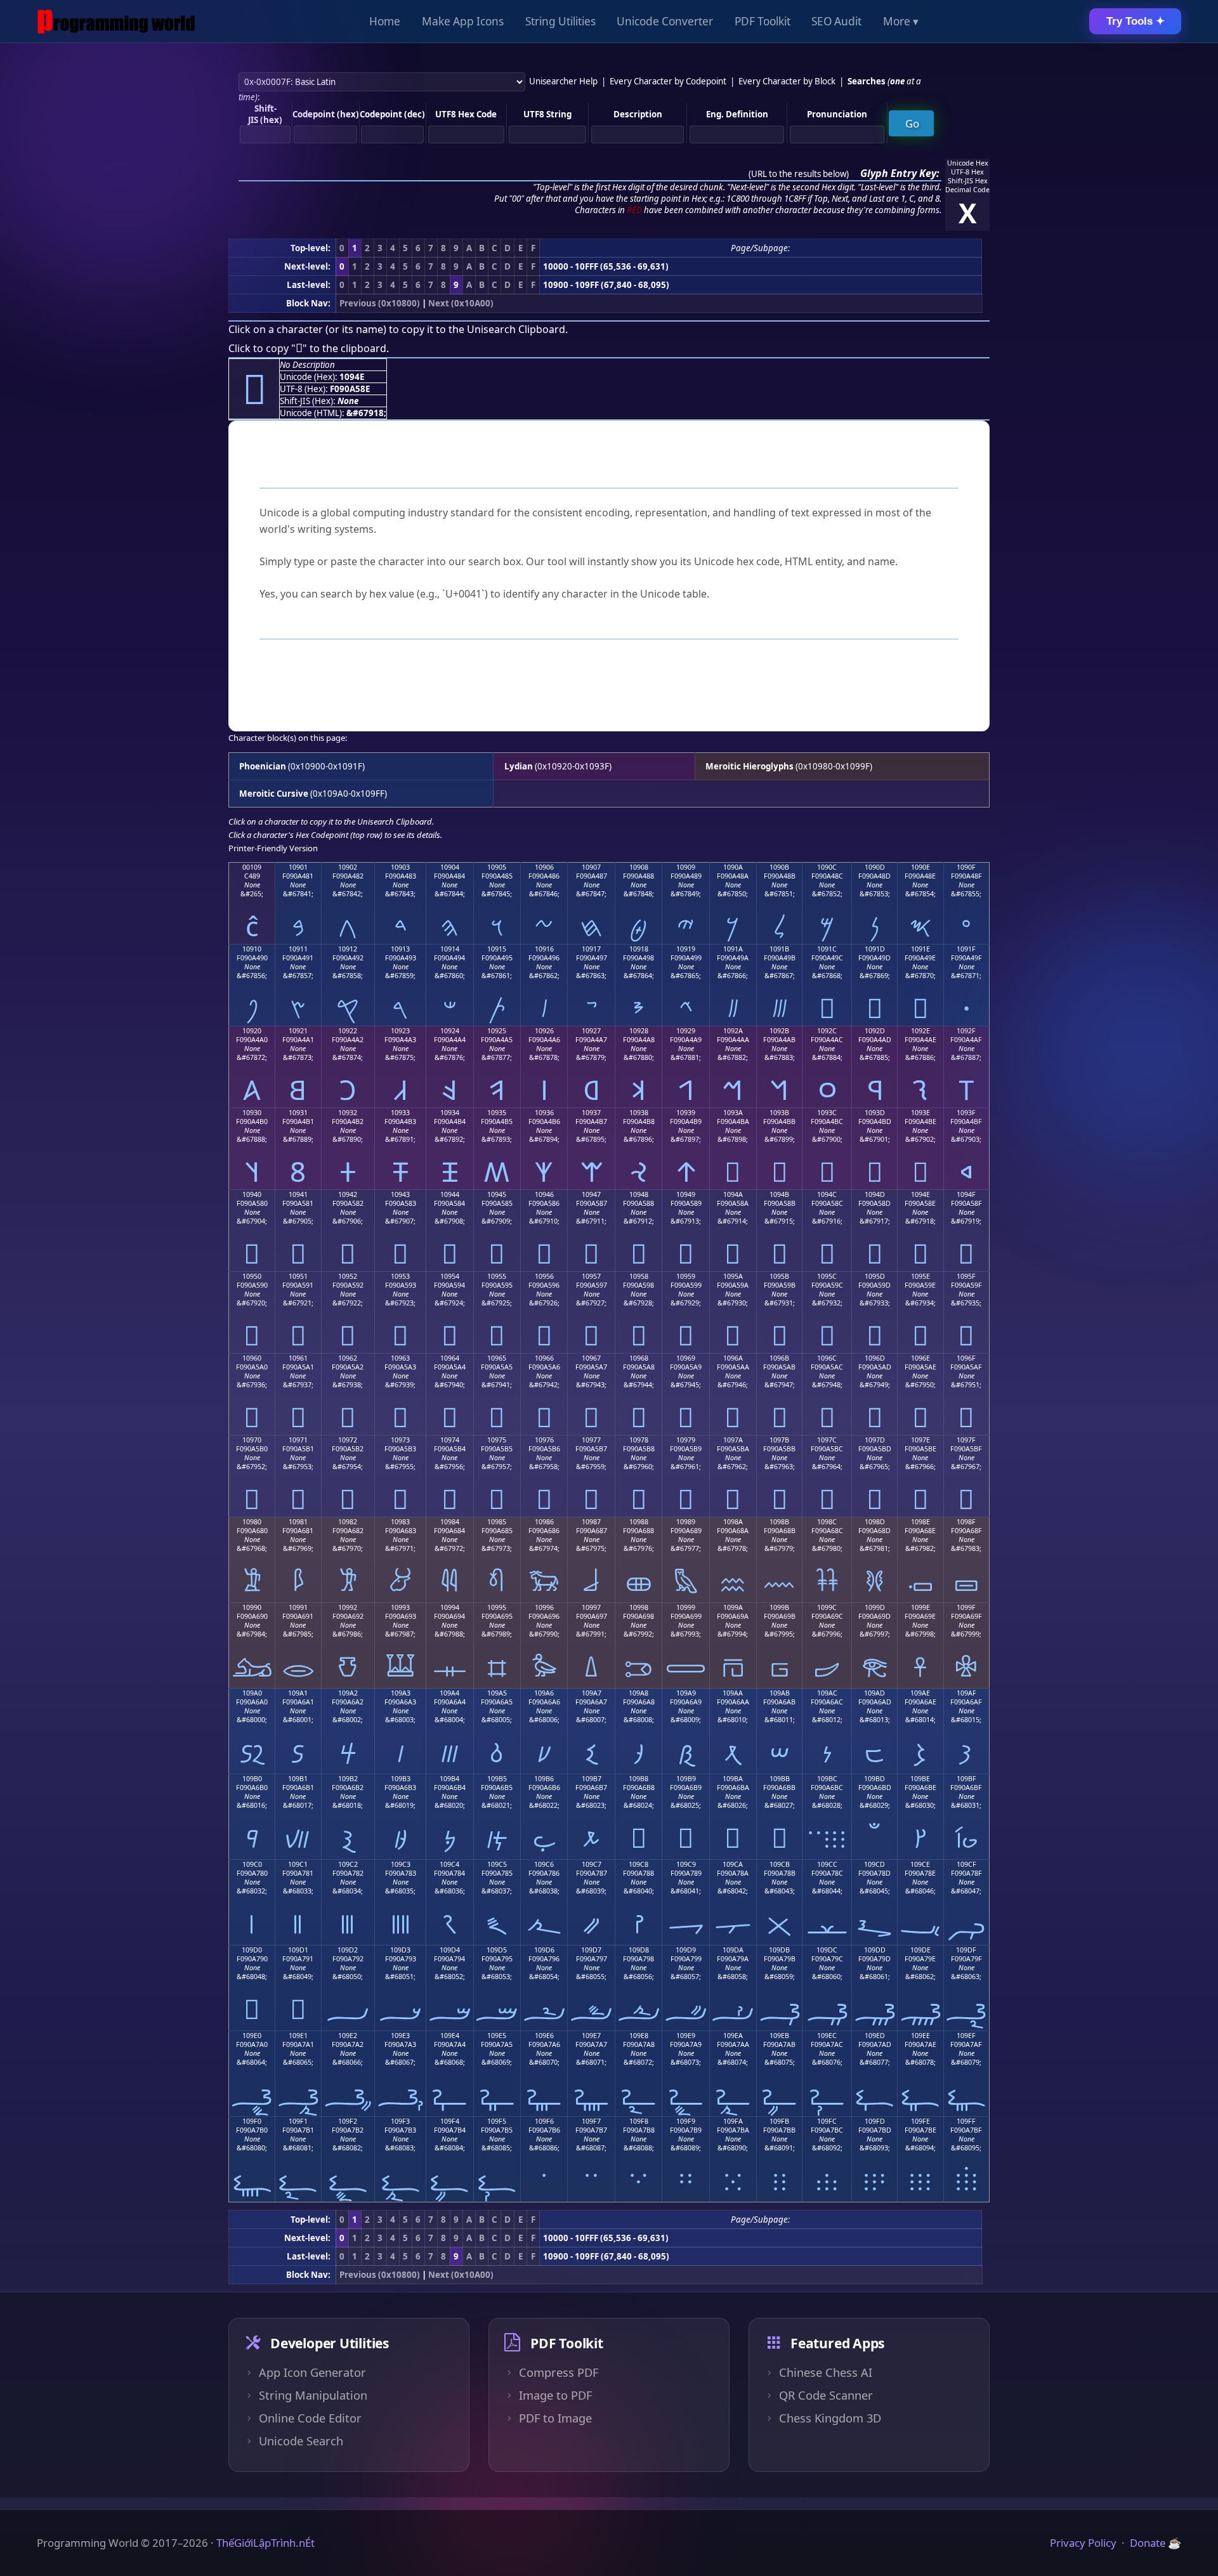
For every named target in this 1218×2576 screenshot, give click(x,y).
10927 (591, 1031)
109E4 (450, 2036)
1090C (827, 867)
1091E (920, 949)
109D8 (639, 1950)
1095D (875, 1276)
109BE (920, 1779)
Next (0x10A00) (461, 303)
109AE (920, 1693)
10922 (348, 1031)
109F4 (450, 2121)
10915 (497, 949)
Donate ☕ (1156, 2543)
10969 (686, 1358)
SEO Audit (836, 21)
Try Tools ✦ (1136, 21)
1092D (875, 1031)
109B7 (592, 1779)
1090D (875, 867)
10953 (400, 1276)
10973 (400, 1440)
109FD (875, 2121)
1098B (779, 1522)
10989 (686, 1522)
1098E (920, 1522)
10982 (348, 1522)
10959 (686, 1276)
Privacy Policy (1083, 2543)
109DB (779, 1950)
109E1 (298, 2036)
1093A (733, 1113)
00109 (252, 867)
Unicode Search (301, 2441)
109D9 (686, 1950)
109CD (874, 1864)
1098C (827, 1522)
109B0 (252, 1779)
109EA (733, 2036)
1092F (966, 1031)
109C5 (497, 1864)
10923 (400, 1031)
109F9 (686, 2121)
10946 (544, 1194)
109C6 (544, 1864)
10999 (686, 1607)
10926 (544, 1031)
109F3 (400, 2121)
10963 (400, 1358)
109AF (966, 1693)
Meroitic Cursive (274, 794)
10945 (497, 1194)
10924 (450, 1031)
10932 (348, 1113)
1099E (920, 1607)
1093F (966, 1113)
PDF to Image (555, 2418)
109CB (780, 1864)
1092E (920, 1031)
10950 (252, 1276)
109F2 (348, 2121)
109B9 (686, 1779)
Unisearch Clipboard (516, 329)
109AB (780, 1693)
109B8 (638, 1779)
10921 (298, 1031)
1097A (733, 1440)
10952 (348, 1276)
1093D (875, 1113)
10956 (544, 1276)
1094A (733, 1194)
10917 (591, 949)
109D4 (450, 1950)
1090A (733, 867)
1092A (733, 1031)
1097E (920, 1440)
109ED (875, 2036)
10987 (591, 1522)
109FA (733, 2121)
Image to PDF (555, 2395)
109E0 (252, 2036)
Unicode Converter (665, 21)
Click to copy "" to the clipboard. (309, 348)
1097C (827, 1440)
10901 (298, 867)
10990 (252, 1607)
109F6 (544, 2121)
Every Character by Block (787, 81)
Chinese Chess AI (826, 2372)
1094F (966, 1194)
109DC (827, 1950)
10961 (298, 1358)
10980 (252, 1522)
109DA (733, 1950)
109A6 (544, 1693)
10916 (544, 949)
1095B (779, 1276)
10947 (591, 1194)
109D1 (298, 1950)
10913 (400, 949)
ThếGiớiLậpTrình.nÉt (265, 2543)
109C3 (401, 1864)
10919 (686, 949)
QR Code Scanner (826, 2395)
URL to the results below (799, 174)
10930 (252, 1113)
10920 (252, 1031)
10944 (450, 1194)
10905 (497, 867)
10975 (497, 1440)
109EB (779, 2036)
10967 (591, 1358)
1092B (779, 1031)
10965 (497, 1358)
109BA (733, 1779)
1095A (733, 1276)
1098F (966, 1522)
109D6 (544, 1950)
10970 (252, 1440)
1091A (733, 949)
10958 (639, 1276)
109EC (827, 2036)
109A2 (348, 1693)
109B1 (298, 1779)
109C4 (449, 1864)
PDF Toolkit (763, 21)
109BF (966, 1779)
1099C (827, 1607)
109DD (875, 1950)
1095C (827, 1276)
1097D (875, 1440)
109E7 (591, 2036)
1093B (779, 1113)
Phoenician (263, 766)
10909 (686, 867)
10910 (252, 949)
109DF (966, 1950)
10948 (639, 1194)
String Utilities (560, 21)
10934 (450, 1113)
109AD (874, 1693)
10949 (686, 1194)
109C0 (252, 1864)
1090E (920, 867)
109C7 (592, 1864)
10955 (497, 1276)
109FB (779, 2121)
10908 (639, 867)
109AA (733, 1693)
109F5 (497, 2121)
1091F (966, 949)
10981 (298, 1522)
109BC (827, 1779)
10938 (639, 1113)
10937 (591, 1113)
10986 (544, 1522)
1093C (827, 1113)
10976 (544, 1440)
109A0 (252, 1693)
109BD (874, 1779)
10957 (591, 1276)
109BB (780, 1779)
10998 (639, 1607)
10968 (639, 1358)
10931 (298, 1113)
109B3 (401, 1779)
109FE (920, 2121)
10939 (686, 1113)
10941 (298, 1194)
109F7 (591, 2121)
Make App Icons (463, 21)
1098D (875, 1522)
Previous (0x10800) (380, 303)
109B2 (348, 1779)
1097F (966, 1440)
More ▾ (901, 21)
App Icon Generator (312, 2372)
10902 (348, 867)
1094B (779, 1194)
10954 (450, 1276)
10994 (450, 1607)
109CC (827, 1864)
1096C (827, 1358)
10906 (544, 867)
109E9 (686, 2036)
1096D (875, 1358)
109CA (733, 1864)
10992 (348, 1607)
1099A (733, 1607)
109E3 (400, 2036)
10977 (591, 1440)
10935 (497, 1113)
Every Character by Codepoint (668, 81)
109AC (827, 1693)
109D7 (591, 1950)
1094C (827, 1194)
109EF (966, 2036)
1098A (733, 1522)
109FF (966, 2121)
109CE (920, 1864)
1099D (875, 1607)
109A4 (449, 1693)
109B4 (449, 1779)
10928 (639, 1031)
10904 (450, 867)
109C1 (298, 1864)
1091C (827, 949)
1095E (920, 1276)
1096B (779, 1358)
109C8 (638, 1864)
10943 (400, 1194)
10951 (298, 1276)
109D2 (348, 1950)
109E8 (639, 2036)
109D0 (252, 1950)
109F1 (298, 2121)
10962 (348, 1358)
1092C (827, 1031)
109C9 (686, 1864)
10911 (298, 949)
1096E (920, 1358)
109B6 (544, 1779)
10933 (400, 1113)
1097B (779, 1440)
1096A (733, 1358)
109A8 (638, 1693)
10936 (544, 1113)
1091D (875, 949)
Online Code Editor (310, 2418)
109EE (920, 2036)
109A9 (686, 1693)
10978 (639, 1440)
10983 (400, 1522)
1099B (779, 1607)
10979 (686, 1440)
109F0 (252, 2121)
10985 (497, 1522)
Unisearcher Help (563, 81)
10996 (544, 1607)
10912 (348, 949)
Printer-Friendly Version (273, 848)
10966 (544, 1358)
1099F (966, 1607)
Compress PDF (559, 2372)
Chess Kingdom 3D (830, 2418)
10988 (639, 1522)
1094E (920, 1194)
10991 (298, 1607)
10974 (450, 1440)
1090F (966, 867)
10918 (639, 949)
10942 (348, 1194)
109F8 (639, 2121)
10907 (591, 867)
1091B (779, 949)
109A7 (592, 1693)
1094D (875, 1194)
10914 (450, 949)
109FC (827, 2121)
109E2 (348, 2036)
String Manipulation (313, 2395)
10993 (400, 1607)
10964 (450, 1358)
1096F (966, 1358)
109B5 (497, 1779)
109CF (966, 1864)
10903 (400, 867)
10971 (298, 1440)
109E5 (497, 2036)
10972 (348, 1440)
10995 (497, 1607)
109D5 (497, 1950)
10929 (686, 1031)
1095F (966, 1276)
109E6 (544, 2036)
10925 (497, 1031)
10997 (591, 1607)
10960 (252, 1358)
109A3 (401, 1693)
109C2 (348, 1864)
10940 (252, 1194)
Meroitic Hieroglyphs (750, 766)
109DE (920, 1950)
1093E (920, 1113)
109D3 (400, 1950)
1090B (779, 867)
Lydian (519, 766)
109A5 (497, 1693)
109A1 (298, 1693)
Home (385, 21)
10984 (450, 1522)
